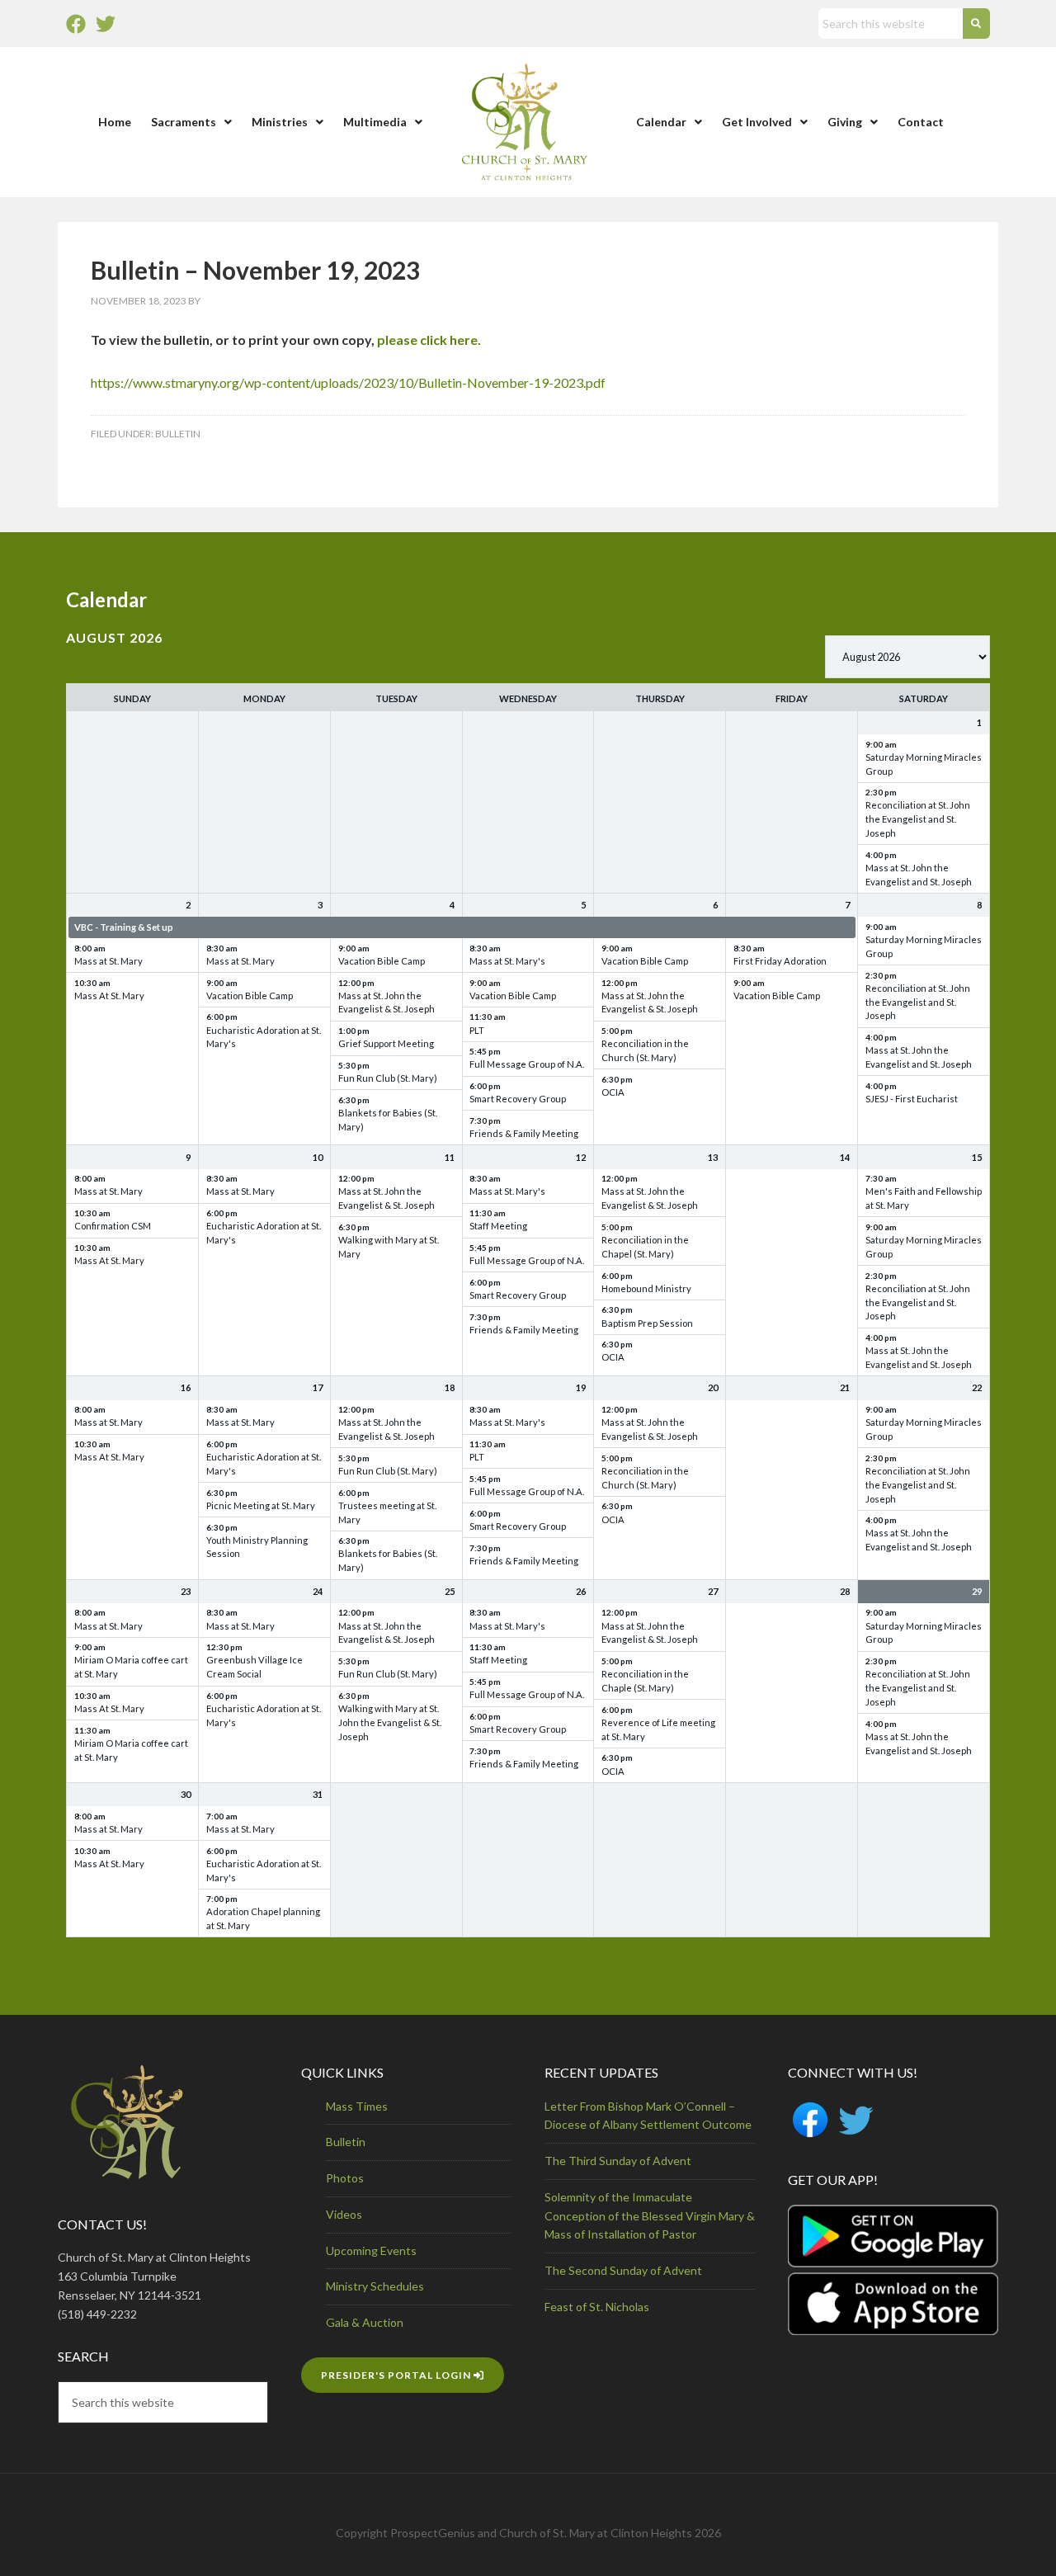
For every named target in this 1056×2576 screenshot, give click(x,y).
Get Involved (757, 122)
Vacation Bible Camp (250, 995)
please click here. (429, 340)
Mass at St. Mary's (507, 961)
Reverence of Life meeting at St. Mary (658, 1729)
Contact (921, 122)
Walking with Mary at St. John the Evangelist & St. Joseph (390, 1722)
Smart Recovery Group (518, 1099)
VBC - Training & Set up (124, 927)
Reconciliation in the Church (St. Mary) (645, 1050)
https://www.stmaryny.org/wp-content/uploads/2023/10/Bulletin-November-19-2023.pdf (348, 382)
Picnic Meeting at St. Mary (261, 1505)
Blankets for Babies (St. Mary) (388, 1120)
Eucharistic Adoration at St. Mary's (264, 1037)
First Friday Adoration (780, 961)
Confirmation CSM (113, 1226)
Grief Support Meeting (386, 1043)
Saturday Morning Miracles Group (924, 764)
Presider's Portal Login (397, 2375)
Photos (345, 2178)
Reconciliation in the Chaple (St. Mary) (645, 1681)
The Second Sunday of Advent (623, 2270)
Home (115, 122)
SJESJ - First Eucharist (912, 1099)
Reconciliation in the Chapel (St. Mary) (645, 1247)
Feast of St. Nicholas (597, 2307)
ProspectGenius (433, 2533)
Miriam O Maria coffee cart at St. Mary (131, 1667)
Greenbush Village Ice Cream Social (255, 1667)
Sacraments (184, 122)
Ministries (280, 122)
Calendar (661, 122)
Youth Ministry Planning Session (257, 1547)
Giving (845, 122)
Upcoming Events (371, 2250)
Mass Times (357, 2106)
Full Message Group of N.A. (527, 1064)
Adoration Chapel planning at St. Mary (263, 1918)
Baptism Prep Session (647, 1323)
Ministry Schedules (375, 2286)
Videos (344, 2214)
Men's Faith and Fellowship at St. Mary (924, 1198)
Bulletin (178, 434)
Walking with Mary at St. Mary (389, 1247)
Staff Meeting (498, 1226)
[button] (191, 122)
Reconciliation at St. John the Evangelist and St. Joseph (918, 819)
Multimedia (375, 122)
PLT (477, 1030)
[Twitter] (106, 24)
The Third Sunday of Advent (618, 2161)
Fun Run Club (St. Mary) (388, 1078)
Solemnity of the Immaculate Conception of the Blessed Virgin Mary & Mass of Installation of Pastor (650, 2216)
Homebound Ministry (646, 1288)
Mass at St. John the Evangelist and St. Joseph (919, 875)
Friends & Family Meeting (524, 1133)
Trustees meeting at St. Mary (387, 1512)
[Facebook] (76, 24)
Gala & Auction (365, 2322)
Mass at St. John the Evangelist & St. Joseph (387, 1003)
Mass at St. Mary (108, 961)
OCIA (613, 1092)
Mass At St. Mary (109, 995)
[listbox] (907, 657)
